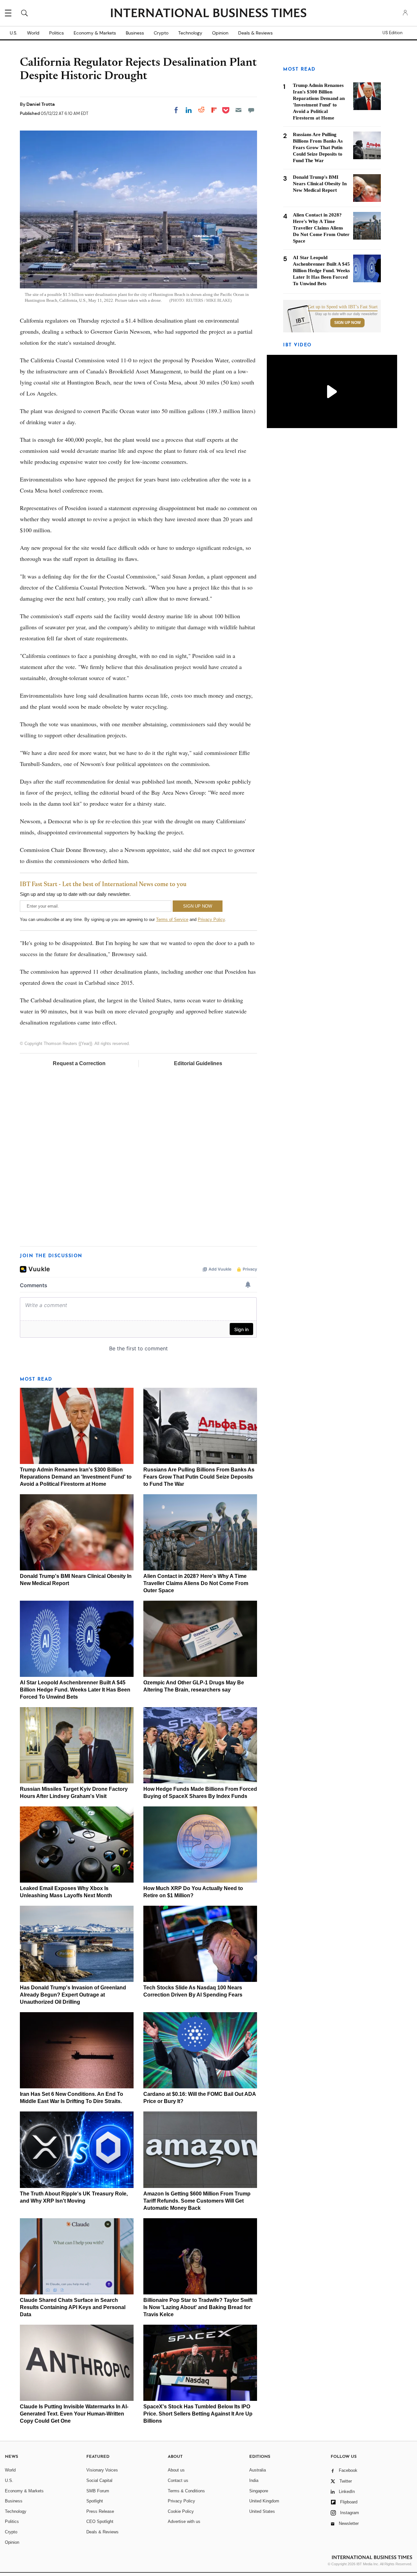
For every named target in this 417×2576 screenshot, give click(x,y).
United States (262, 2511)
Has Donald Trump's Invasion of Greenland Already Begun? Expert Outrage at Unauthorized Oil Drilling (73, 1995)
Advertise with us (184, 2521)
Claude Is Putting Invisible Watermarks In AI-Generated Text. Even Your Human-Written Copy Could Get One (74, 2414)
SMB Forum (98, 2491)
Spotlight (95, 2501)
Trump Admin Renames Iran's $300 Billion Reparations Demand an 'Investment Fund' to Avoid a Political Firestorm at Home (76, 1477)
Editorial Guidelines (198, 1063)
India (254, 2480)
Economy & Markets (95, 33)
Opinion (220, 33)
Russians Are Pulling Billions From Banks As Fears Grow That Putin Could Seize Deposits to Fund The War (199, 1477)
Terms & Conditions (186, 2491)
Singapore (259, 2491)
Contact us (178, 2480)
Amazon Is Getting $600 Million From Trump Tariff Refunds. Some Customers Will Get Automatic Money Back (197, 2201)
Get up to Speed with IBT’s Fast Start (343, 307)
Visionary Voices (102, 2470)
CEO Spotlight (100, 2521)
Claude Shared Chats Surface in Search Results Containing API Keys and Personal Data (73, 2307)
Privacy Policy (211, 919)
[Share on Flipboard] (214, 110)
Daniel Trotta (41, 104)
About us (176, 2470)
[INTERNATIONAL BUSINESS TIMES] (208, 14)
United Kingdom (264, 2501)
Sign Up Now (347, 323)
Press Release (100, 2511)
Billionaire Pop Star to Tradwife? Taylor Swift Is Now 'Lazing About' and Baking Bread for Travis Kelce (198, 2307)
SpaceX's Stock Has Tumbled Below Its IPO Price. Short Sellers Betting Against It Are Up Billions (198, 2414)
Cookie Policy (181, 2511)
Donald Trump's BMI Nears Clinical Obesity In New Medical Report (320, 184)
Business (135, 33)
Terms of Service (172, 919)
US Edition (392, 33)
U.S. (14, 33)
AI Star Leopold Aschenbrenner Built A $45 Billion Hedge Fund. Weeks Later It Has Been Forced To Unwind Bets (75, 1690)
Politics (57, 33)
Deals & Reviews (255, 33)
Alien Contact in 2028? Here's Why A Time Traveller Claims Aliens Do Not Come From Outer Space (196, 1583)
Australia (258, 2470)
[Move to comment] (251, 110)
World (33, 33)
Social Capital (99, 2480)
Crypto (161, 33)
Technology (190, 33)
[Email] (238, 110)
